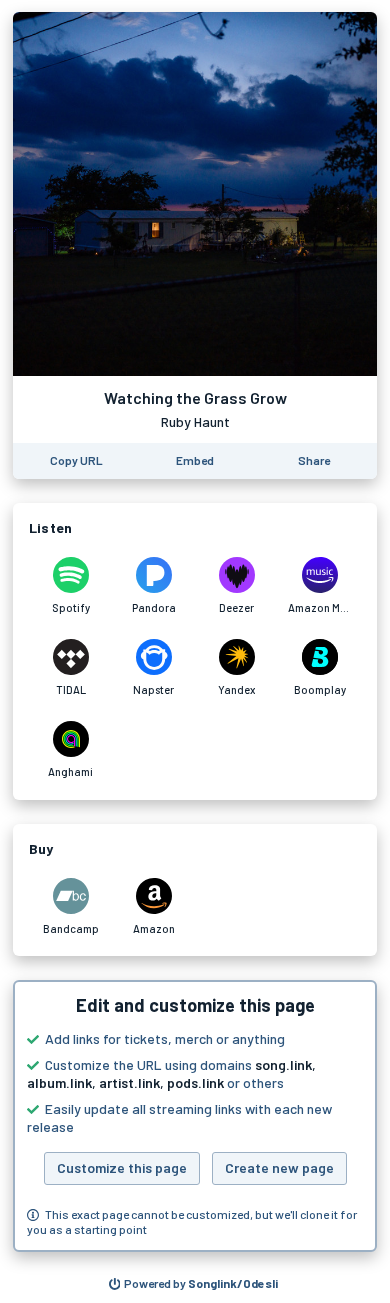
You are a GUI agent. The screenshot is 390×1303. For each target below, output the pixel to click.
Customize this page (122, 1167)
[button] (195, 1116)
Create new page (279, 1167)
